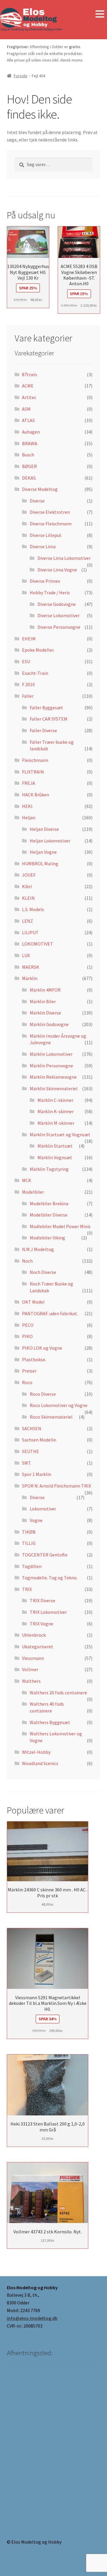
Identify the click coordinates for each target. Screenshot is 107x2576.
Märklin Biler (43, 1001)
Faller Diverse (43, 730)
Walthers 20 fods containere (58, 1693)
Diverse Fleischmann (51, 524)
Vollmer (30, 1669)
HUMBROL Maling (40, 864)
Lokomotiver (43, 1509)
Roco (27, 1382)
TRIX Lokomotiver (48, 1612)
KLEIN (28, 898)
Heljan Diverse (44, 829)
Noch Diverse (43, 1272)
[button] (100, 14)
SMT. (27, 1463)
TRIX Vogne (41, 1624)
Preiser (29, 1371)
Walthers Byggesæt (50, 1722)
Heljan (29, 817)
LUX (26, 955)
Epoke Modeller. (38, 650)
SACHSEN (32, 1428)
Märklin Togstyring (49, 1169)
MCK (27, 1180)
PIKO (27, 1336)
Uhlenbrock (34, 1635)
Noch (27, 1261)
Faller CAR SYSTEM (49, 719)
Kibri (27, 886)
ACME (28, 386)
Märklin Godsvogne (49, 1024)
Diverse (37, 501)
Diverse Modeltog (40, 489)
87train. (30, 374)
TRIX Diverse (43, 1600)
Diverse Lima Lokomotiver (64, 558)
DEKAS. (29, 478)
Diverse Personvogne (59, 627)
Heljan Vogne (43, 852)
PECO (28, 1325)
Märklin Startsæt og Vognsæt (60, 1135)
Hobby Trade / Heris (50, 593)
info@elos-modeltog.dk (32, 2318)
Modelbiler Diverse (49, 1215)
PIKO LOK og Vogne (42, 1348)
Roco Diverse (43, 1394)
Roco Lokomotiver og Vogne (59, 1405)
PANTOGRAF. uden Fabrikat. (50, 1313)
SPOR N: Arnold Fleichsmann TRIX (56, 1486)
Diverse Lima (43, 546)
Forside (21, 76)
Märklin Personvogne (51, 1066)
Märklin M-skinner (56, 1123)
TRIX (27, 1589)
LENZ (27, 921)
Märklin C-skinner (55, 1100)
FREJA (29, 783)
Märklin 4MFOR (45, 990)
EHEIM (29, 639)
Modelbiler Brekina (49, 1203)
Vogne (36, 1520)
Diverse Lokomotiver (59, 615)
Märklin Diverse (45, 1013)
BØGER (29, 466)
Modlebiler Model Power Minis (60, 1226)
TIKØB (29, 1532)
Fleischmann (35, 760)
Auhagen (31, 432)
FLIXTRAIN (33, 772)
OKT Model (33, 1302)
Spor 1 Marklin (37, 1474)
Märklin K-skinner (56, 1111)
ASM (26, 409)
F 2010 (28, 684)
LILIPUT (30, 932)
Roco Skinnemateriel (51, 1417)
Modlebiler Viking (47, 1238)
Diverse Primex (45, 581)
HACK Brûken (36, 795)
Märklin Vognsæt (55, 1157)
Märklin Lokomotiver (51, 1054)
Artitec (29, 397)
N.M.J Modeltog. (38, 1249)
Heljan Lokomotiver (50, 841)
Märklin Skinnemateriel (54, 1088)
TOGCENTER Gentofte (45, 1555)
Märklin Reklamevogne (53, 1077)
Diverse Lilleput (46, 535)
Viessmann (33, 1658)
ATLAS (28, 420)
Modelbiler (33, 1192)
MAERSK (31, 967)
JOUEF (29, 875)
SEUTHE (30, 1451)
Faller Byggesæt (46, 708)
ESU (26, 661)
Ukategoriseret (38, 1647)
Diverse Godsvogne (57, 604)
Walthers (31, 1681)
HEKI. (28, 806)
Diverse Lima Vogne (57, 570)
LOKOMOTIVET (38, 944)
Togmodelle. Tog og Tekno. (50, 1578)
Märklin (30, 978)
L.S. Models (33, 909)
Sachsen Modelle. (39, 1440)
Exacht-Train (35, 673)
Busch (28, 455)
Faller (28, 696)
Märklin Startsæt (55, 1146)
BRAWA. (30, 443)
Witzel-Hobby (36, 1752)
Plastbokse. (34, 1359)
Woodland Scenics (40, 1763)
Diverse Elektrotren (50, 512)
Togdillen (32, 1566)
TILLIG (29, 1543)
